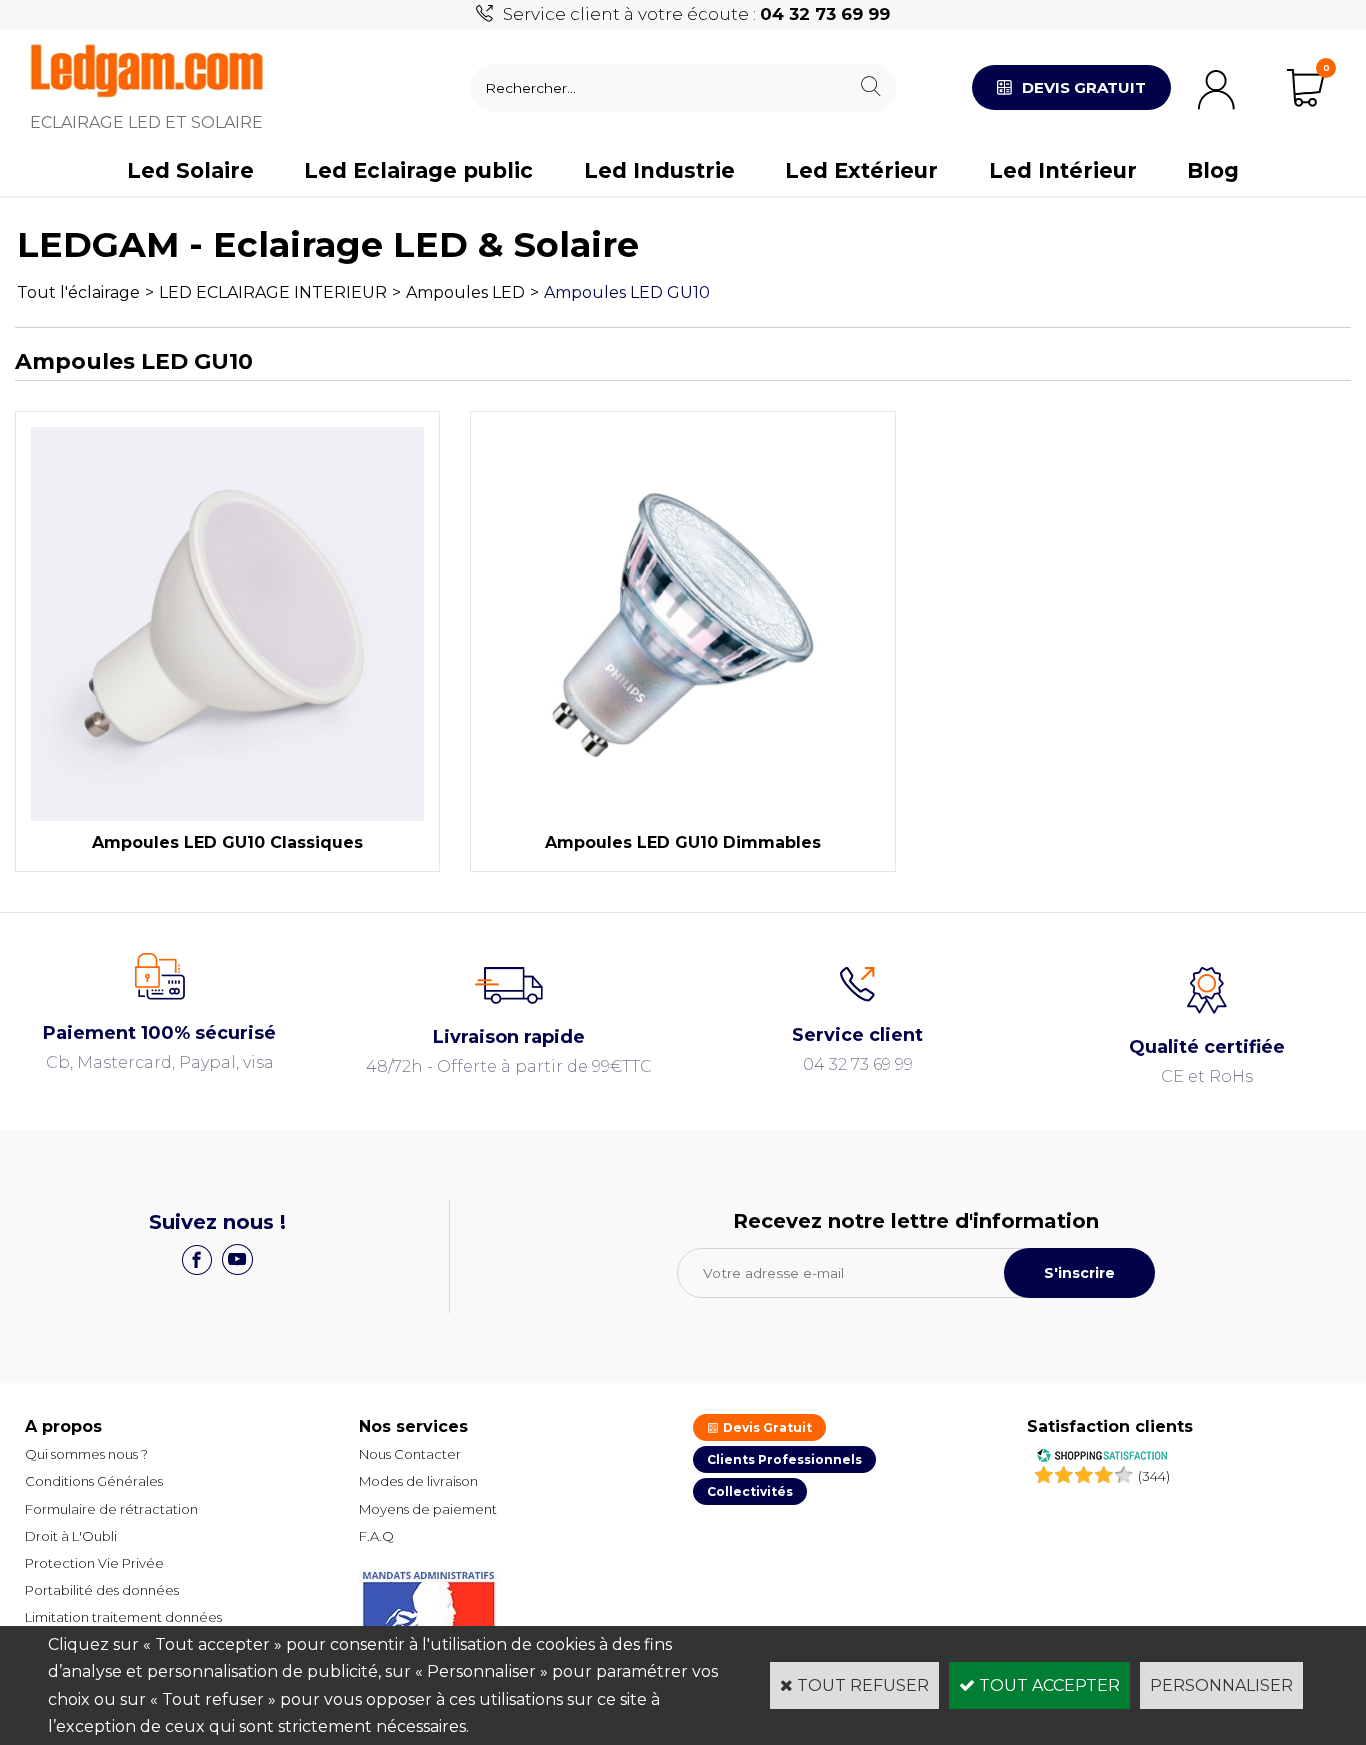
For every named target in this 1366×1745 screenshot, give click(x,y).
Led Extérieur (861, 170)
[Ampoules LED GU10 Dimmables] (682, 815)
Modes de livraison (418, 1481)
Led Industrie (659, 170)
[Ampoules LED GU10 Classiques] (227, 815)
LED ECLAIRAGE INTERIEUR (273, 292)
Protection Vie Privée (94, 1563)
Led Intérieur (1063, 170)
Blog (1213, 170)
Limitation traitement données (123, 1617)
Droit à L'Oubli (71, 1536)
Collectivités (750, 1491)
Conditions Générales (94, 1481)
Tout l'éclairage (78, 292)
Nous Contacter (410, 1454)
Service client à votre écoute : (696, 14)
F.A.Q (376, 1536)
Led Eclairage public (418, 170)
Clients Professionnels (784, 1459)
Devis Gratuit (766, 1427)
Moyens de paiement (428, 1509)
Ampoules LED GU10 (627, 292)
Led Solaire (190, 170)
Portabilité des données (102, 1590)
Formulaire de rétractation (111, 1509)
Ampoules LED (465, 292)
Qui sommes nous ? (86, 1454)
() (1154, 1476)
